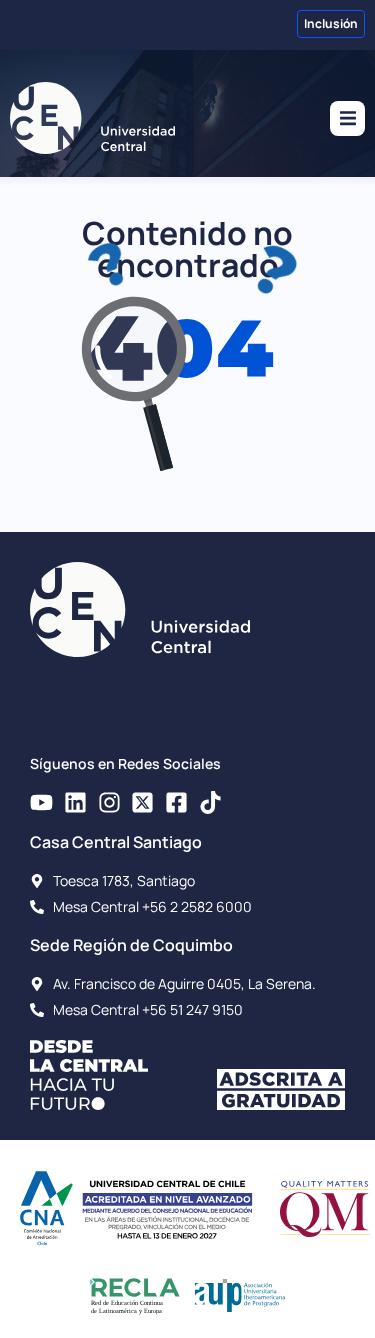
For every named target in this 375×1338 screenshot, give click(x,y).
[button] (347, 118)
